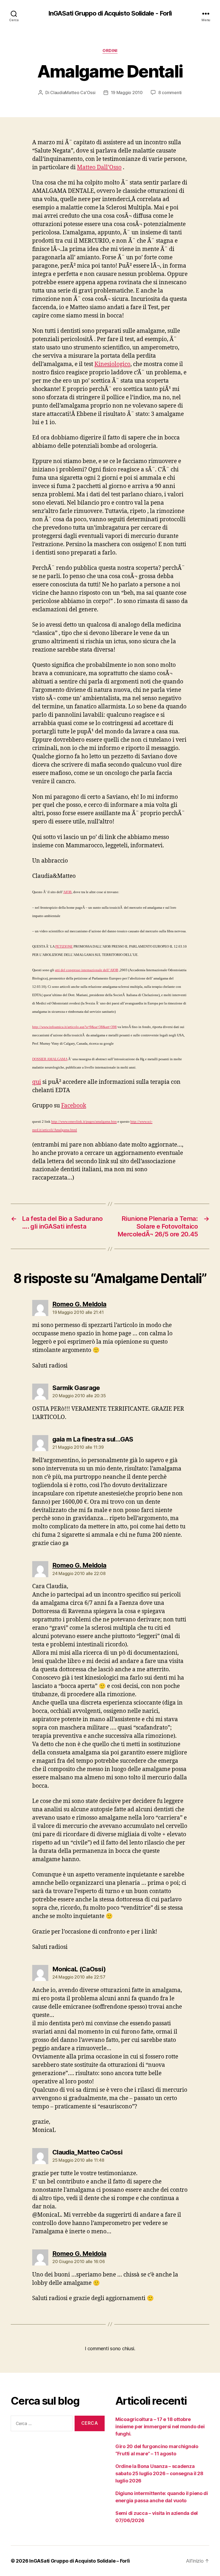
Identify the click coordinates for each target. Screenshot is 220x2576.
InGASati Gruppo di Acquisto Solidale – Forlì (79, 2561)
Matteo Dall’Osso (99, 167)
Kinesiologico (112, 364)
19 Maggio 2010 (127, 93)
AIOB (67, 892)
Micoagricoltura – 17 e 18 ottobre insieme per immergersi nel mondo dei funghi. (160, 2427)
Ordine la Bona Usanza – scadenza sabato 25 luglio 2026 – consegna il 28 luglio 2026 (159, 2473)
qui (37, 1082)
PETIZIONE (64, 946)
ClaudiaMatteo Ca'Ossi (73, 93)
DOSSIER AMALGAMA (50, 1059)
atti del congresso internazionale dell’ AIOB (87, 970)
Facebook (74, 1106)
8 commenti (170, 93)
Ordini (110, 51)
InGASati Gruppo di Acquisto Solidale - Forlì (110, 13)
